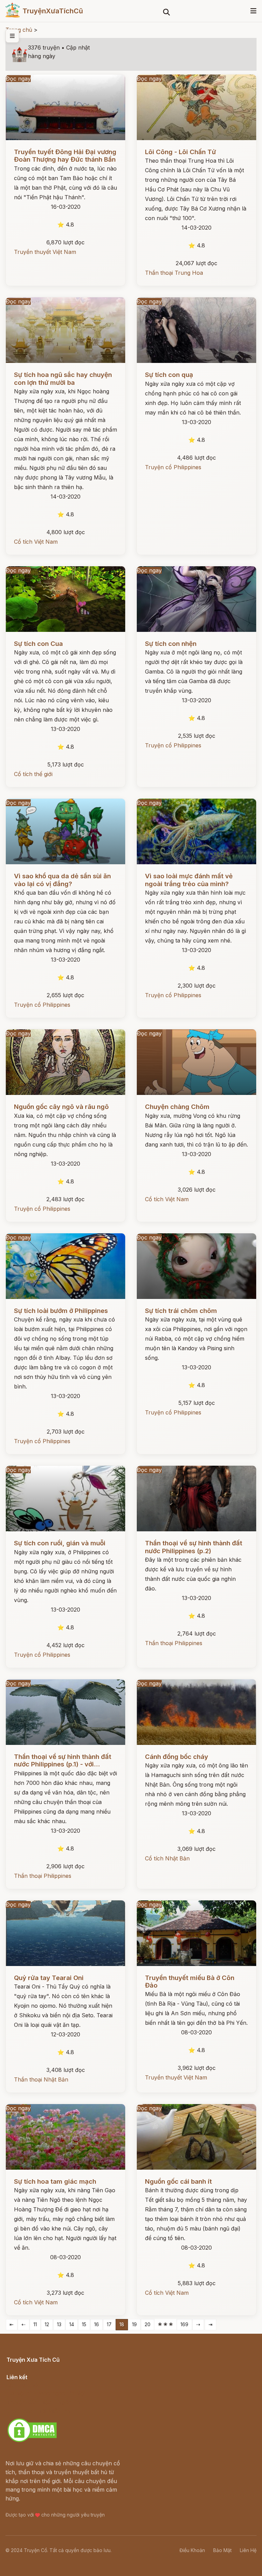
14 (72, 2324)
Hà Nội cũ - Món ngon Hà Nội (46, 2393)
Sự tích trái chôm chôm (181, 1311)
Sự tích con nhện (171, 644)
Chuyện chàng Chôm (177, 1107)
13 (59, 2324)
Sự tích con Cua (38, 644)
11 (35, 2324)
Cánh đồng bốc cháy (177, 1757)
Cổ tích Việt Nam (36, 542)
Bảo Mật (222, 2550)
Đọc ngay (18, 79)
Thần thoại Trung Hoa (174, 273)
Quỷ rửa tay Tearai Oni (49, 1978)
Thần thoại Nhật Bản (41, 2079)
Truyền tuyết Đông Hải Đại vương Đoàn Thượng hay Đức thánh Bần (65, 156)
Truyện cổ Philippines (173, 467)
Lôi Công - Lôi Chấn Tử (180, 152)
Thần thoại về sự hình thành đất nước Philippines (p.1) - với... (63, 1760)
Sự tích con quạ (169, 375)
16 (97, 2324)
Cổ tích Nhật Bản (167, 1858)
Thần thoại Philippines (174, 1643)
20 (148, 2324)
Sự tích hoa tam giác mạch (55, 2181)
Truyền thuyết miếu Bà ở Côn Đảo (190, 1982)
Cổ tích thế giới (33, 774)
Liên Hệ (248, 2550)
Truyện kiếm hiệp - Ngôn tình (45, 2402)
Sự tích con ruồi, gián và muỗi (60, 1543)
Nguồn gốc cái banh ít (178, 2181)
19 (134, 2324)
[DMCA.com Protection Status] (32, 2441)
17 (109, 2324)
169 (184, 2324)
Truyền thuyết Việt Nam (45, 252)
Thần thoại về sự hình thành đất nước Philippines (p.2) (194, 1547)
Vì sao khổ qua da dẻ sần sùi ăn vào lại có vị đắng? (62, 880)
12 (47, 2324)
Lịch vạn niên (24, 2385)
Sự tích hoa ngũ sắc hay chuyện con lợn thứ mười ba (63, 378)
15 (84, 2324)
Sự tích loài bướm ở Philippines (61, 1311)
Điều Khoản (192, 2550)
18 (122, 2324)
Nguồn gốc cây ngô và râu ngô (61, 1107)
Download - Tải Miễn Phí (39, 2411)
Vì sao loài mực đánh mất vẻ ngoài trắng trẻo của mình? (189, 880)
